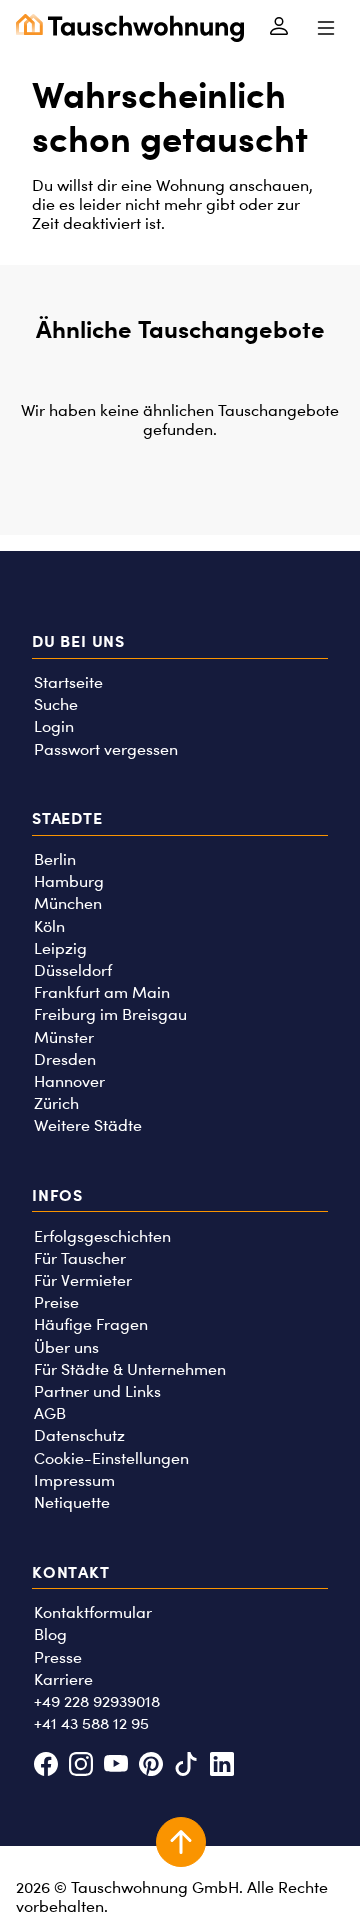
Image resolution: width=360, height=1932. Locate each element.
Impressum (74, 1480)
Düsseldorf (73, 970)
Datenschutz (79, 1435)
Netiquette (72, 1502)
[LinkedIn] (221, 1766)
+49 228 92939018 (97, 1701)
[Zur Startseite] (130, 28)
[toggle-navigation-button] (325, 28)
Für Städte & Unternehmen (130, 1369)
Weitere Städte (88, 1125)
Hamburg (69, 881)
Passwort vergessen (106, 749)
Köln (49, 926)
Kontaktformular (93, 1612)
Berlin (55, 859)
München (68, 903)
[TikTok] (186, 1766)
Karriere (63, 1679)
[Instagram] (80, 1766)
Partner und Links (97, 1391)
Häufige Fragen (91, 1324)
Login (54, 726)
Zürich (56, 1103)
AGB (50, 1413)
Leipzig (60, 948)
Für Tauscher (80, 1258)
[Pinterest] (151, 1766)
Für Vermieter (83, 1280)
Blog (50, 1634)
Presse (58, 1657)
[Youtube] (115, 1766)
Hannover (69, 1081)
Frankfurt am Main (102, 992)
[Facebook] (45, 1766)
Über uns (66, 1347)
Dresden (65, 1059)
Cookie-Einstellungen (111, 1458)
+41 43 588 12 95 (91, 1723)
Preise (56, 1302)
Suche (56, 704)
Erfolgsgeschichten (102, 1236)
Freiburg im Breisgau (110, 1014)
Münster (64, 1037)
